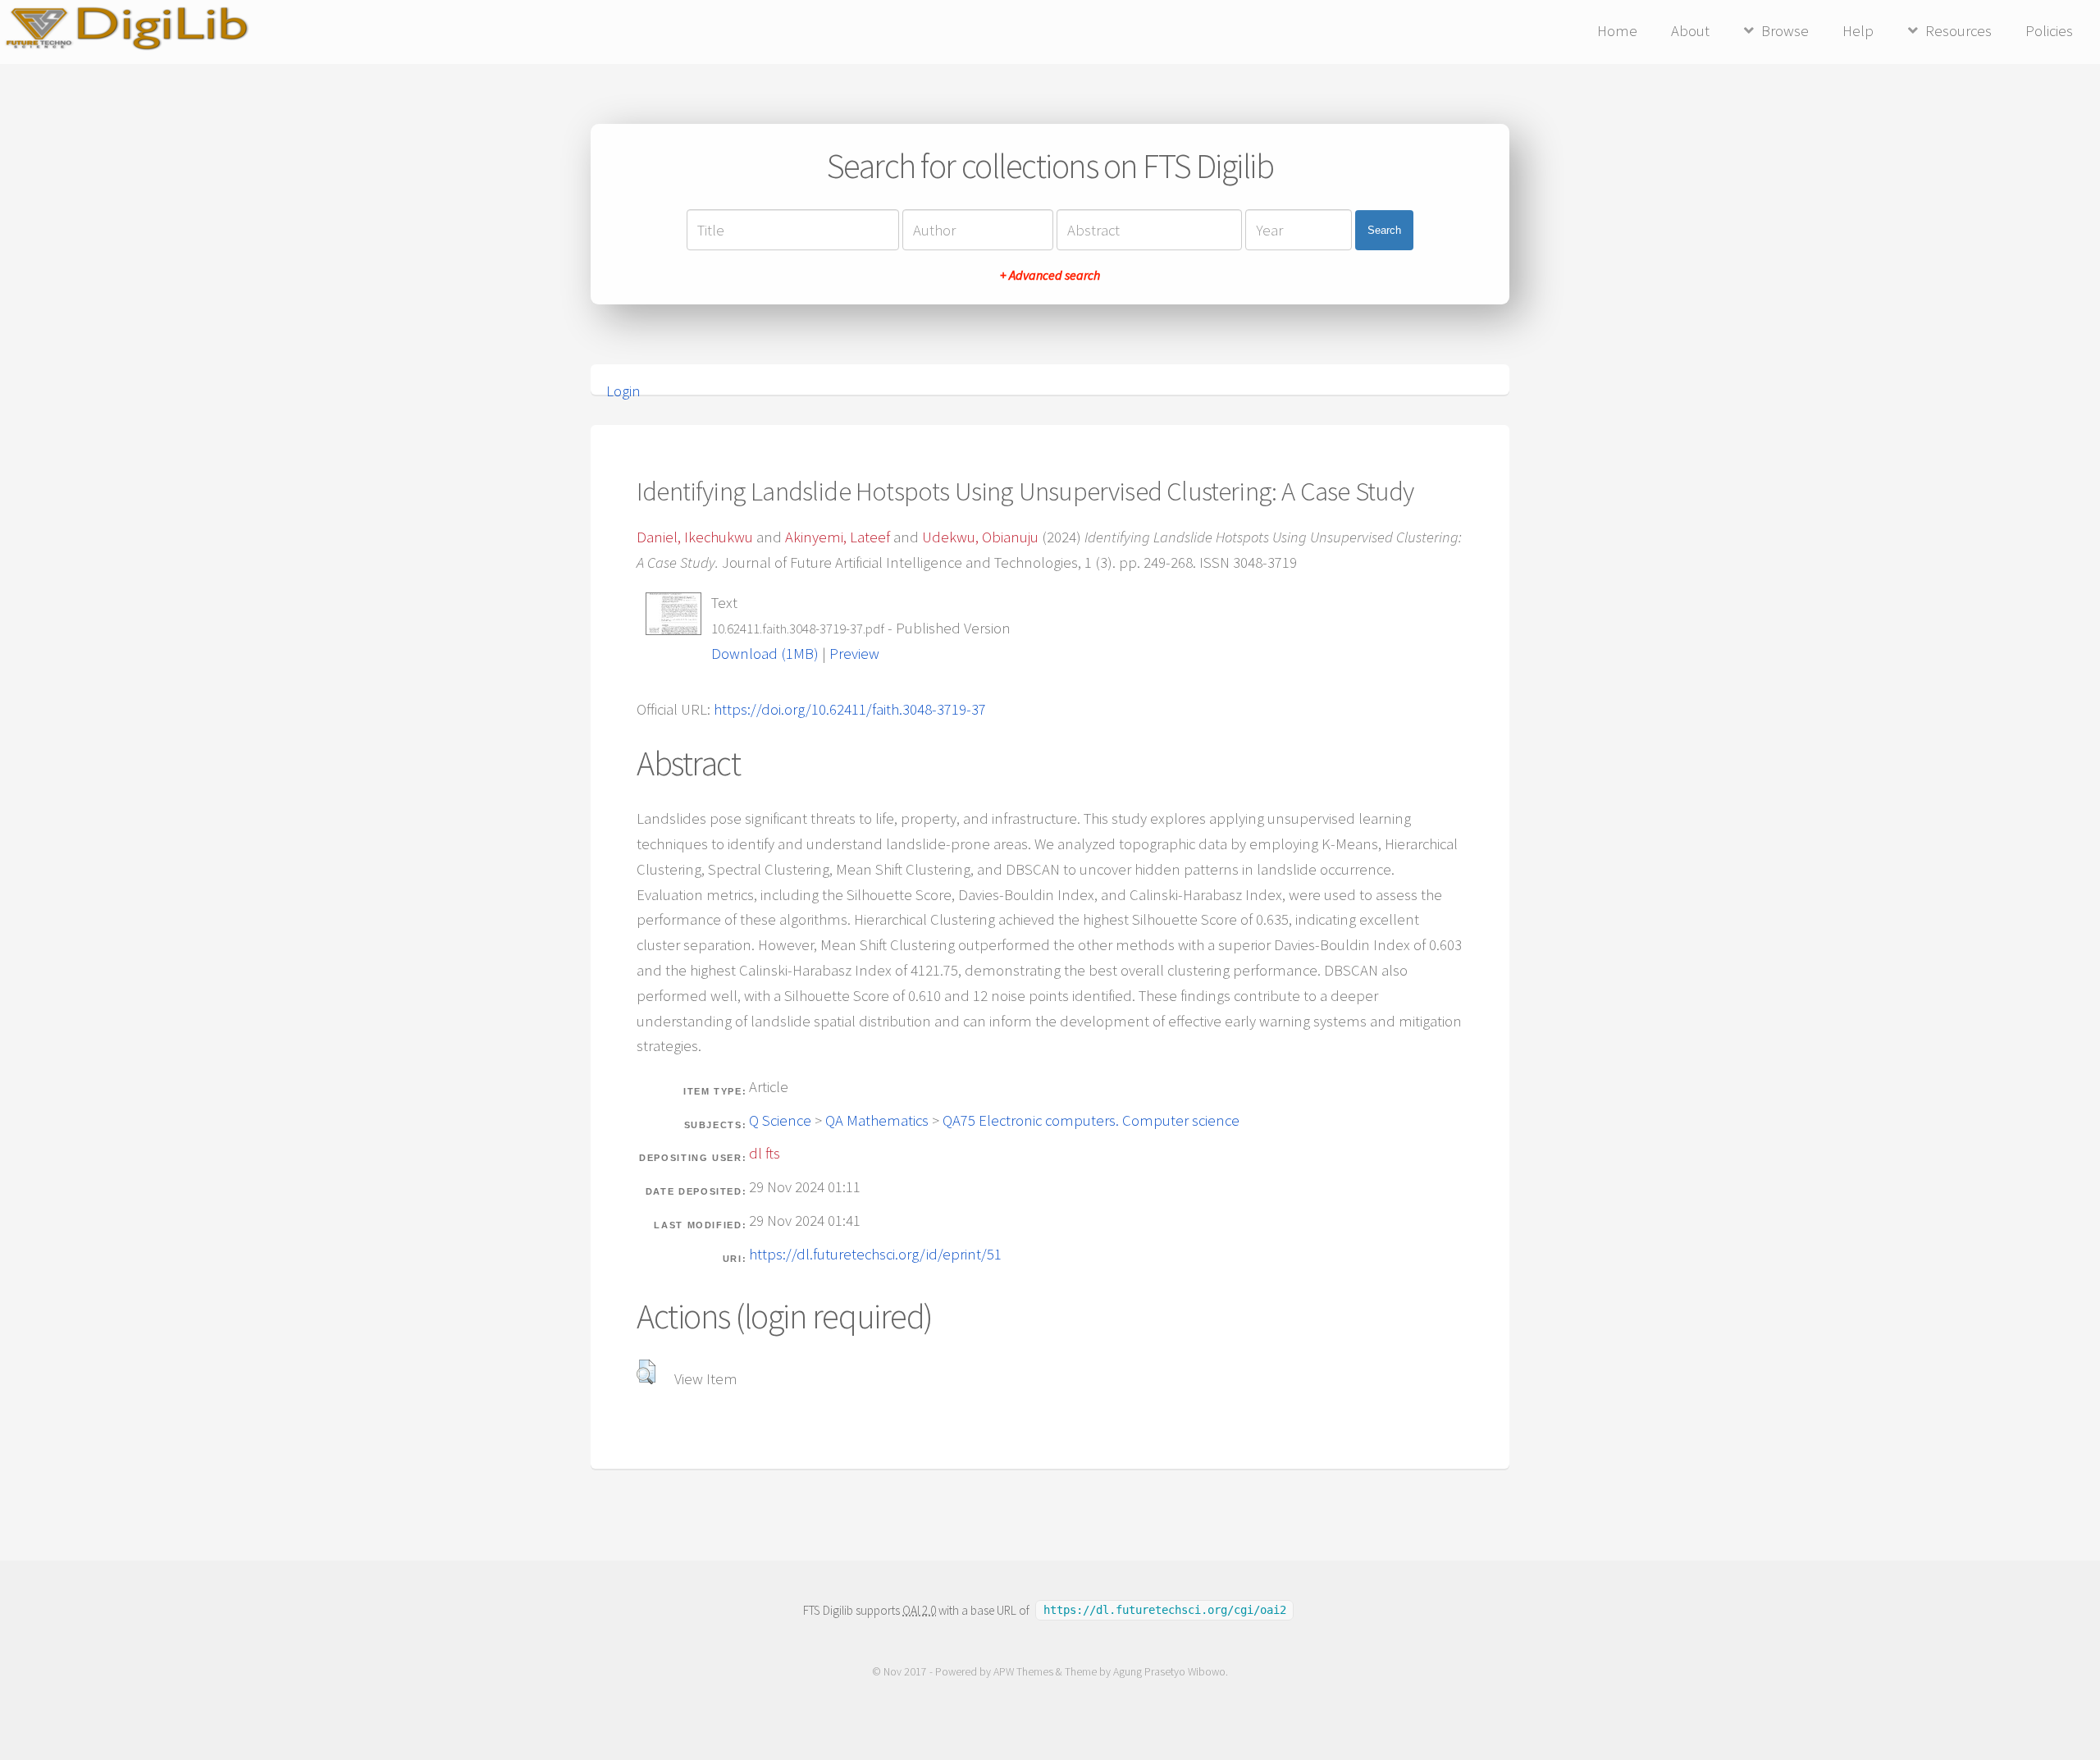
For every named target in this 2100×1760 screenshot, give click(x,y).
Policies (2049, 31)
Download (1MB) (765, 654)
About (1690, 31)
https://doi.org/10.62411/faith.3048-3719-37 (850, 709)
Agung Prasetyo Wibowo (1169, 1672)
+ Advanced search (1050, 275)
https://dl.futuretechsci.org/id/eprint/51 (875, 1254)
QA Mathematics (877, 1120)
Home (1617, 31)
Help (1858, 31)
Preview (854, 654)
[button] (646, 1372)
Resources (1958, 31)
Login (623, 391)
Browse (1785, 31)
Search (1384, 230)
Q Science (780, 1120)
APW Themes (1023, 1672)
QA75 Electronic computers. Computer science (1091, 1120)
